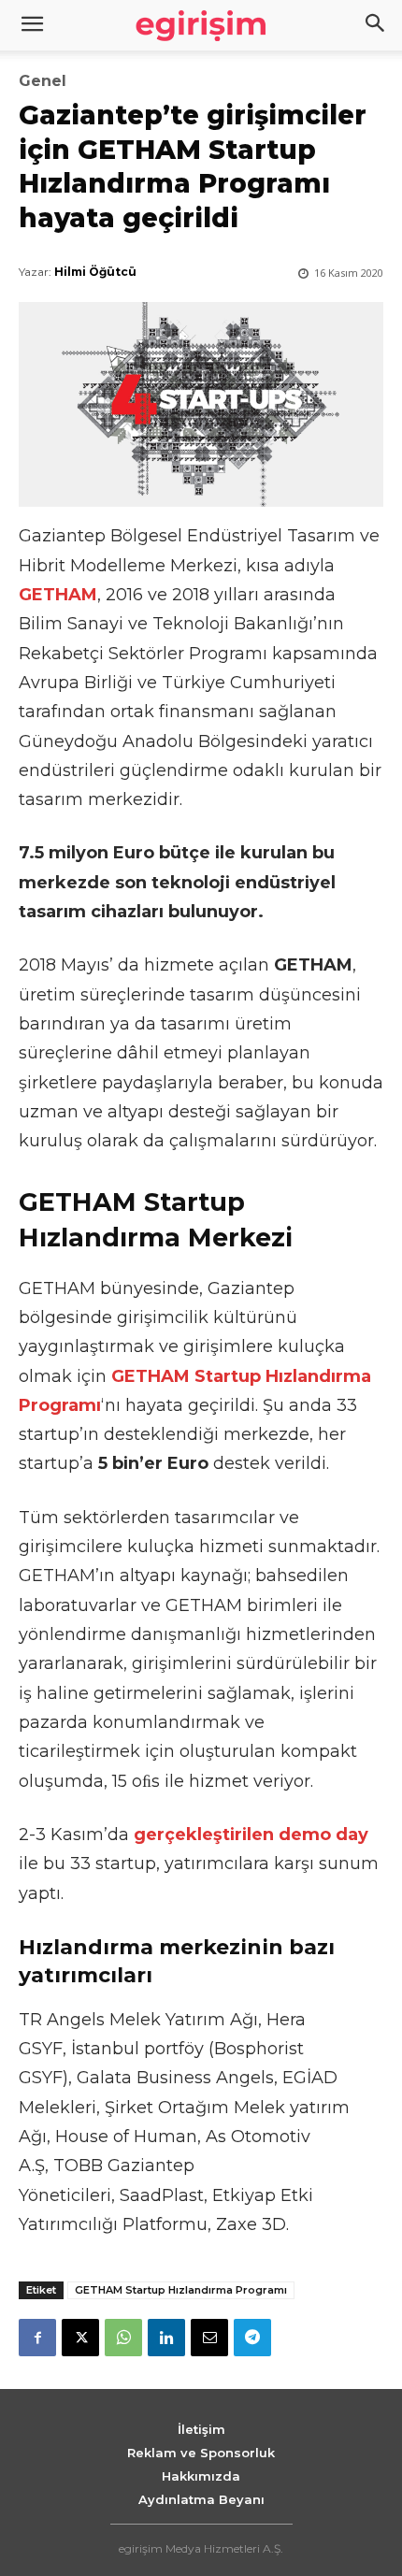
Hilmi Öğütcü (95, 272)
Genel (43, 81)
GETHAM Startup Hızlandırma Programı (181, 2290)
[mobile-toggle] (32, 25)
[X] (80, 2338)
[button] (376, 25)
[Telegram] (252, 2338)
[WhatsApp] (123, 2338)
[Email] (209, 2338)
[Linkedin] (166, 2338)
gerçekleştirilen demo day (251, 1835)
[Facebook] (37, 2338)
